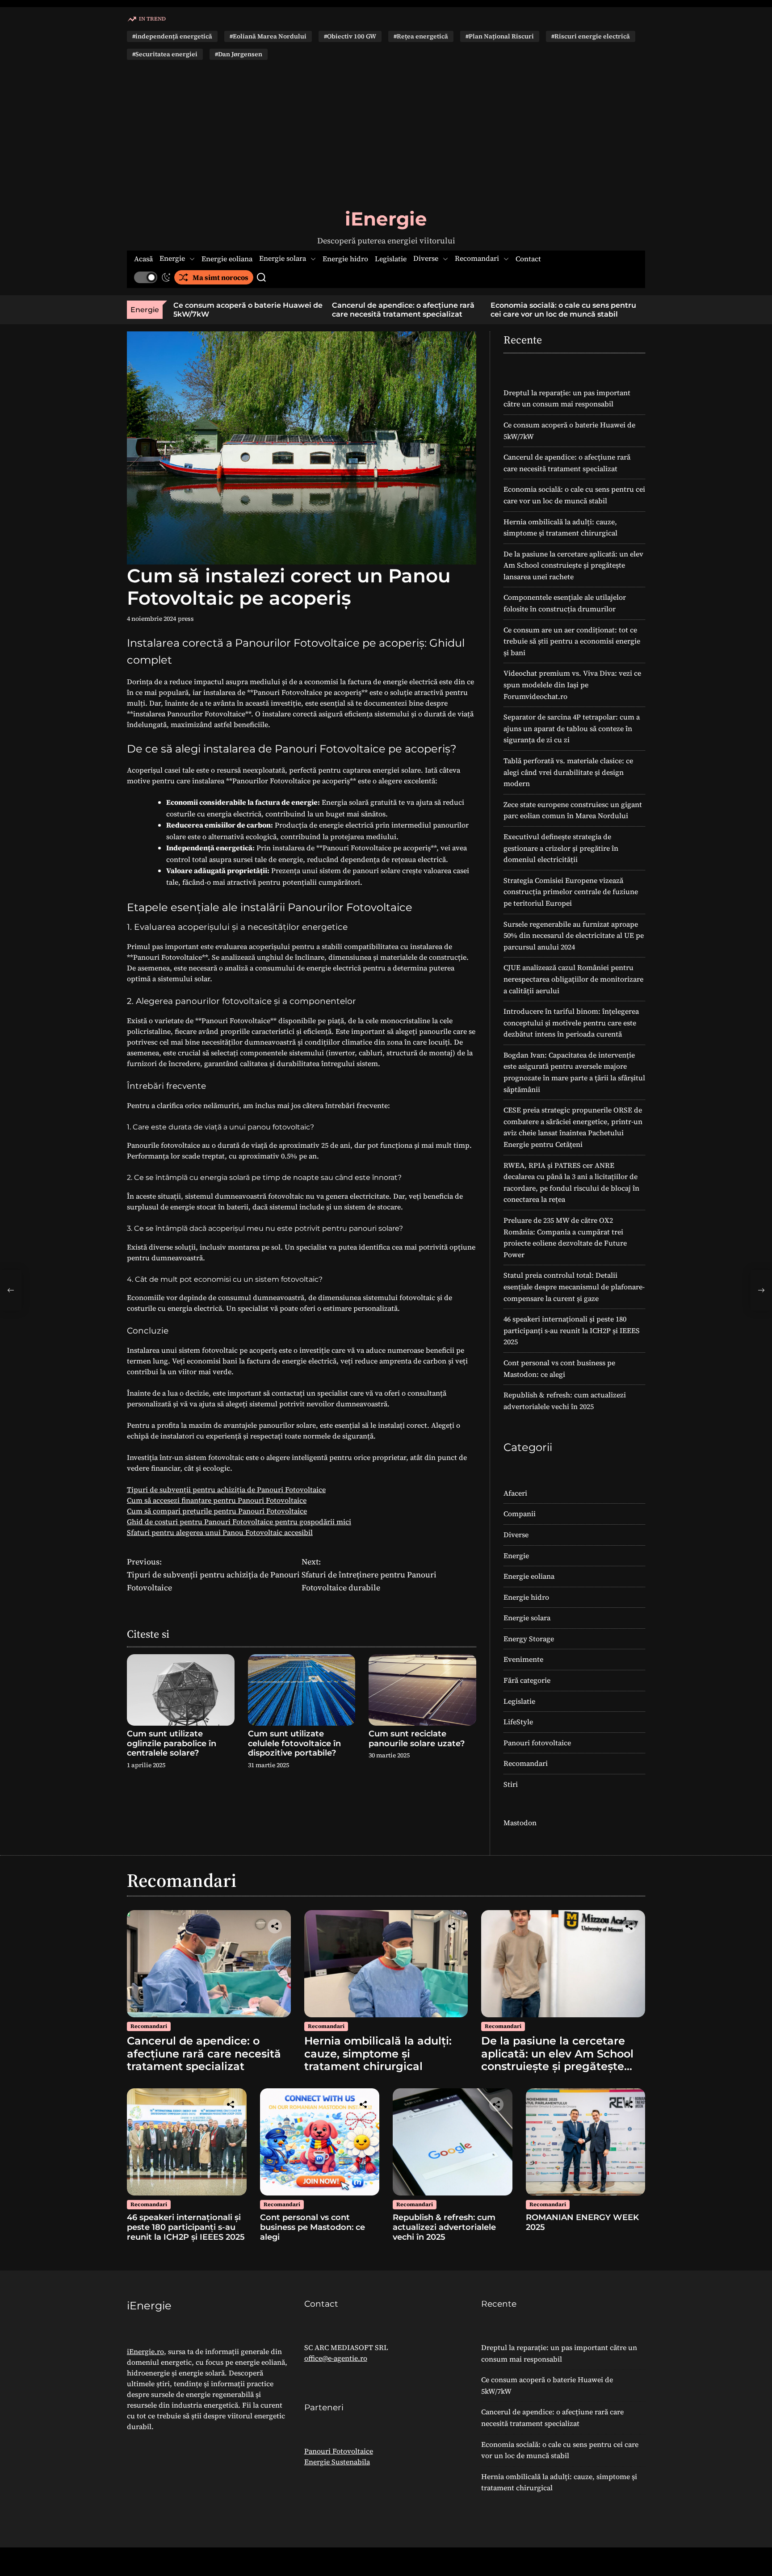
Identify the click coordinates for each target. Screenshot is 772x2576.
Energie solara (283, 259)
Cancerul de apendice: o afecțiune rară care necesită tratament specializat (322, 309)
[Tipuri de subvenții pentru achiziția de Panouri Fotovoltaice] (11, 1290)
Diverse (426, 259)
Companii (520, 1514)
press (186, 619)
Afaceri (515, 1493)
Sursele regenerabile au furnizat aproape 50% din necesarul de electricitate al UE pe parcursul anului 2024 (574, 935)
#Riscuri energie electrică (591, 36)
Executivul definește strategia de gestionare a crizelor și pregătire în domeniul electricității (561, 848)
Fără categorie (527, 1680)
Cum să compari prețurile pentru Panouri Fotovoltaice (217, 1511)
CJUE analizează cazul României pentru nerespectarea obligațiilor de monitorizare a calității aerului (573, 979)
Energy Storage (529, 1639)
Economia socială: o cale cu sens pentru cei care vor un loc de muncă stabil (482, 309)
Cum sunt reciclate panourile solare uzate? (417, 1739)
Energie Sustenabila (337, 2462)
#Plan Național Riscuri (500, 36)
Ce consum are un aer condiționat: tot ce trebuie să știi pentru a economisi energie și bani (572, 641)
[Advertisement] (386, 134)
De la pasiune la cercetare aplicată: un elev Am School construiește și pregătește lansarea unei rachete (573, 565)
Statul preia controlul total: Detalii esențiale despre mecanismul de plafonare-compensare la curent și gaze (574, 1286)
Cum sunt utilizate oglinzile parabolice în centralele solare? (172, 1743)
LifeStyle (518, 1722)
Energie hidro (345, 259)
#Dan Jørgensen (239, 54)
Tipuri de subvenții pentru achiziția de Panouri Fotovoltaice (226, 1489)
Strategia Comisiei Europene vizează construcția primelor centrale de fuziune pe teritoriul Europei (571, 892)
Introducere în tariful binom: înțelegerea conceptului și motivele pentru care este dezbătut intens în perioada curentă (571, 1022)
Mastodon (520, 1823)
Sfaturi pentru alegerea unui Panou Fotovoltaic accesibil (220, 1532)
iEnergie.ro (145, 2351)
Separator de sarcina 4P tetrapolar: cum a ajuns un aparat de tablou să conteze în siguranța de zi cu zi (572, 728)
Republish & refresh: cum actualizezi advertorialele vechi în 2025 (444, 2227)
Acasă (143, 259)
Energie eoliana (227, 259)
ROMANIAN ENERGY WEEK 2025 (582, 2222)
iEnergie (386, 219)
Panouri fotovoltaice (537, 1743)
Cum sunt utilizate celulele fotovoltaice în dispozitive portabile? (294, 1743)
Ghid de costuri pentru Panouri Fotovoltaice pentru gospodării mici (239, 1522)
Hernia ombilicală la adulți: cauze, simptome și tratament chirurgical (631, 309)
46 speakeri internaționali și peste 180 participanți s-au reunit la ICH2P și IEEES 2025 (572, 1330)
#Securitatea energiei (165, 54)
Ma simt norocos (220, 277)
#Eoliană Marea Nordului (268, 36)
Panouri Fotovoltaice (339, 2451)
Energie (172, 259)
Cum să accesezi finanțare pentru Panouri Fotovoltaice (217, 1500)
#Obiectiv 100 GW (350, 36)
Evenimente (523, 1659)
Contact (528, 259)
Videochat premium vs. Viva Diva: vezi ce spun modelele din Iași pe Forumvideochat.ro (572, 684)
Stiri (511, 1784)
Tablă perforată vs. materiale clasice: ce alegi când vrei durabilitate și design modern (568, 772)
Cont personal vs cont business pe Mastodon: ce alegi (313, 2227)
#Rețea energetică (421, 36)
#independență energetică (172, 36)
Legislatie (391, 259)
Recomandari (477, 259)
